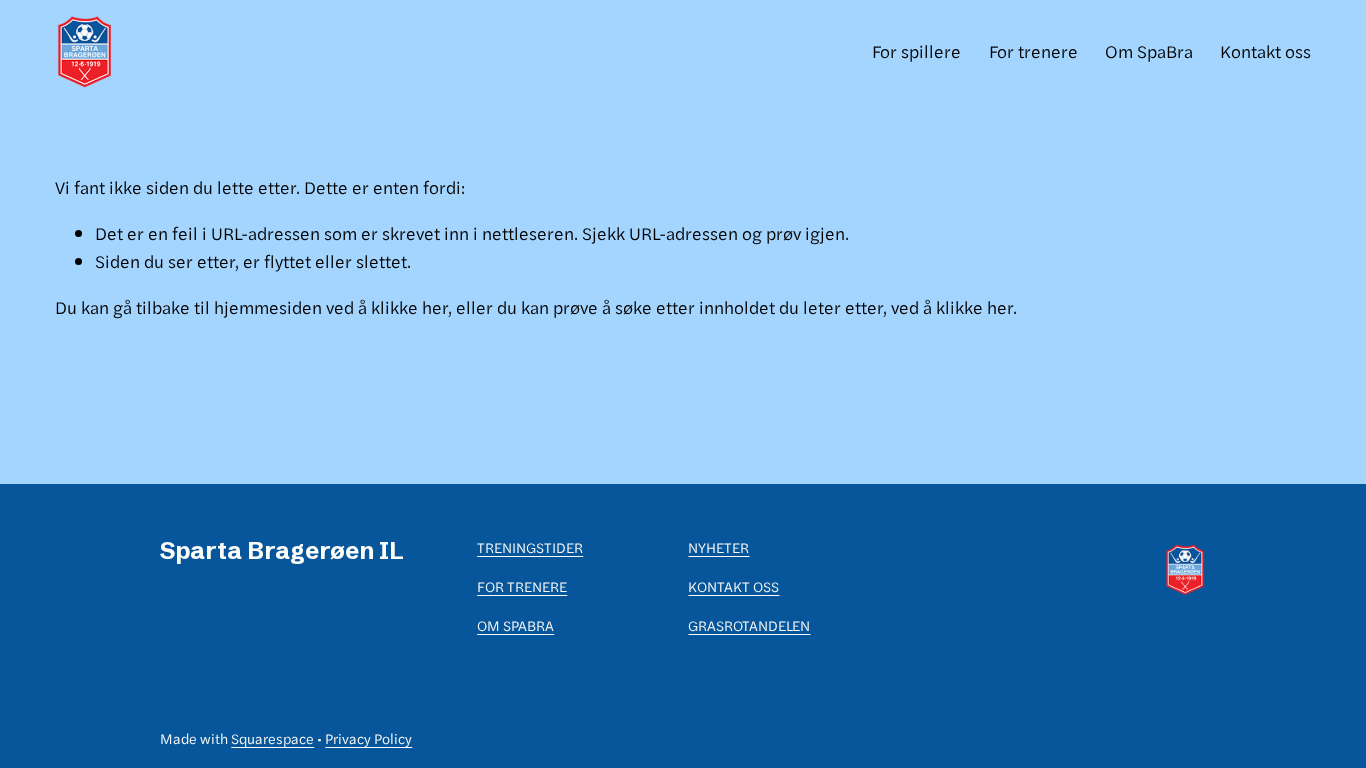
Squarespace (272, 738)
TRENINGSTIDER (530, 547)
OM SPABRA (515, 625)
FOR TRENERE (522, 586)
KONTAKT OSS (733, 586)
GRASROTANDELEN (749, 625)
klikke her (409, 306)
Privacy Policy (368, 738)
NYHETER (718, 547)
